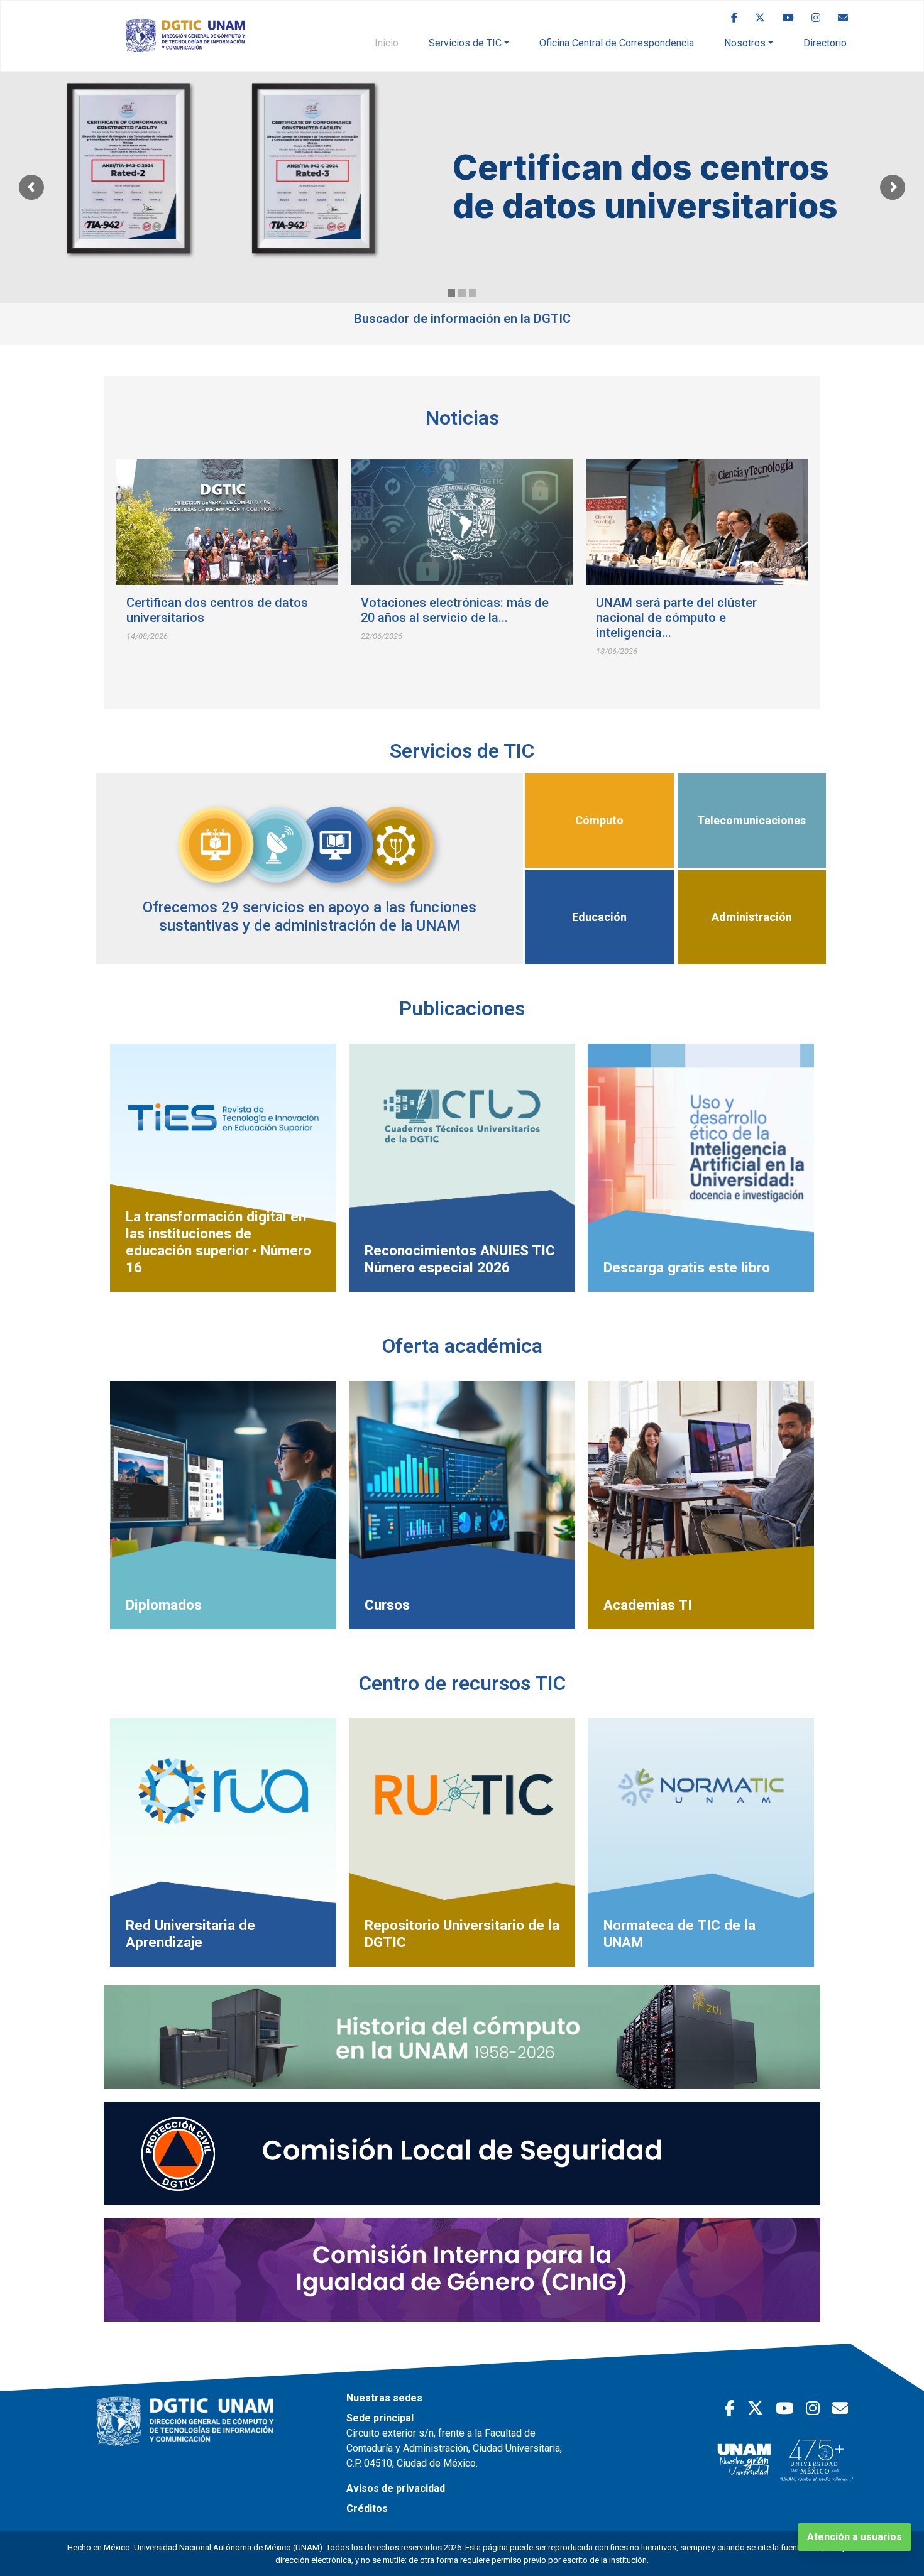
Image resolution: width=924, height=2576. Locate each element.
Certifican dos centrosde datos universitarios (645, 187)
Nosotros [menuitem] (745, 43)
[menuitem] (734, 18)
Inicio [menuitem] (387, 43)
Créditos (367, 2508)
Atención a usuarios (855, 2537)
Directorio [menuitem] (825, 43)
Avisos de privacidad (396, 2488)
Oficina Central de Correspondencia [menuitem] (617, 43)
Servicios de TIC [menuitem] (465, 43)
